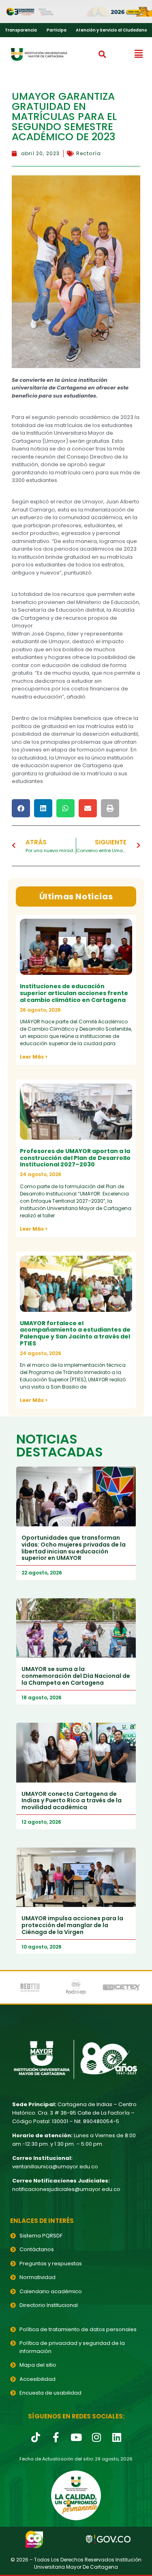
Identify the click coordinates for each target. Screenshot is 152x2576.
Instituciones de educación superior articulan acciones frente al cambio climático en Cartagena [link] (74, 993)
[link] (76, 12)
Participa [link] (57, 30)
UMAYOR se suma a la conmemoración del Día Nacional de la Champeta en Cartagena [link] (76, 1676)
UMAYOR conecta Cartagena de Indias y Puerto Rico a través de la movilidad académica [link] (72, 1801)
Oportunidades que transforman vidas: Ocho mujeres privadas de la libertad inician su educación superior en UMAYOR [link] (74, 1548)
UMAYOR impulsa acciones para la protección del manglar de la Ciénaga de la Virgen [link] (72, 1925)
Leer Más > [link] (34, 1057)
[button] (103, 54)
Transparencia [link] (21, 30)
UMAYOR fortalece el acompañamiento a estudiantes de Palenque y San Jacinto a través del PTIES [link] (75, 1333)
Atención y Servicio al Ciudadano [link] (111, 30)
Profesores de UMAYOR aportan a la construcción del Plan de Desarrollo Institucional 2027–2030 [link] (75, 1158)
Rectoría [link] (89, 153)
